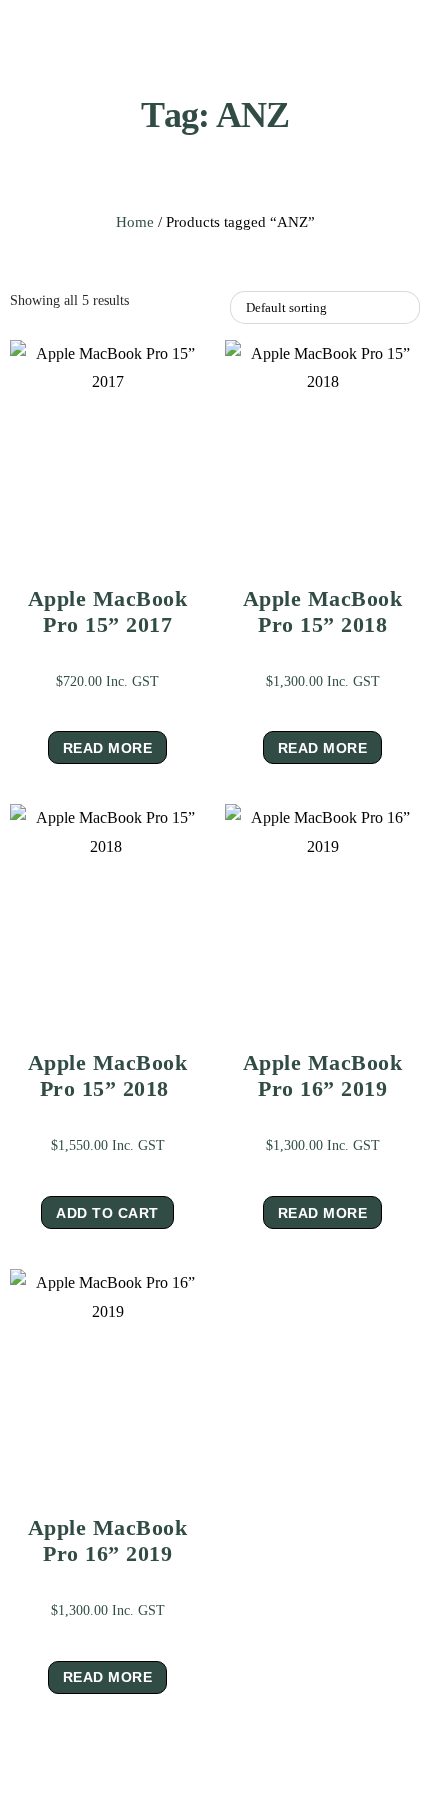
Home (135, 222)
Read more (108, 748)
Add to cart (107, 1213)
